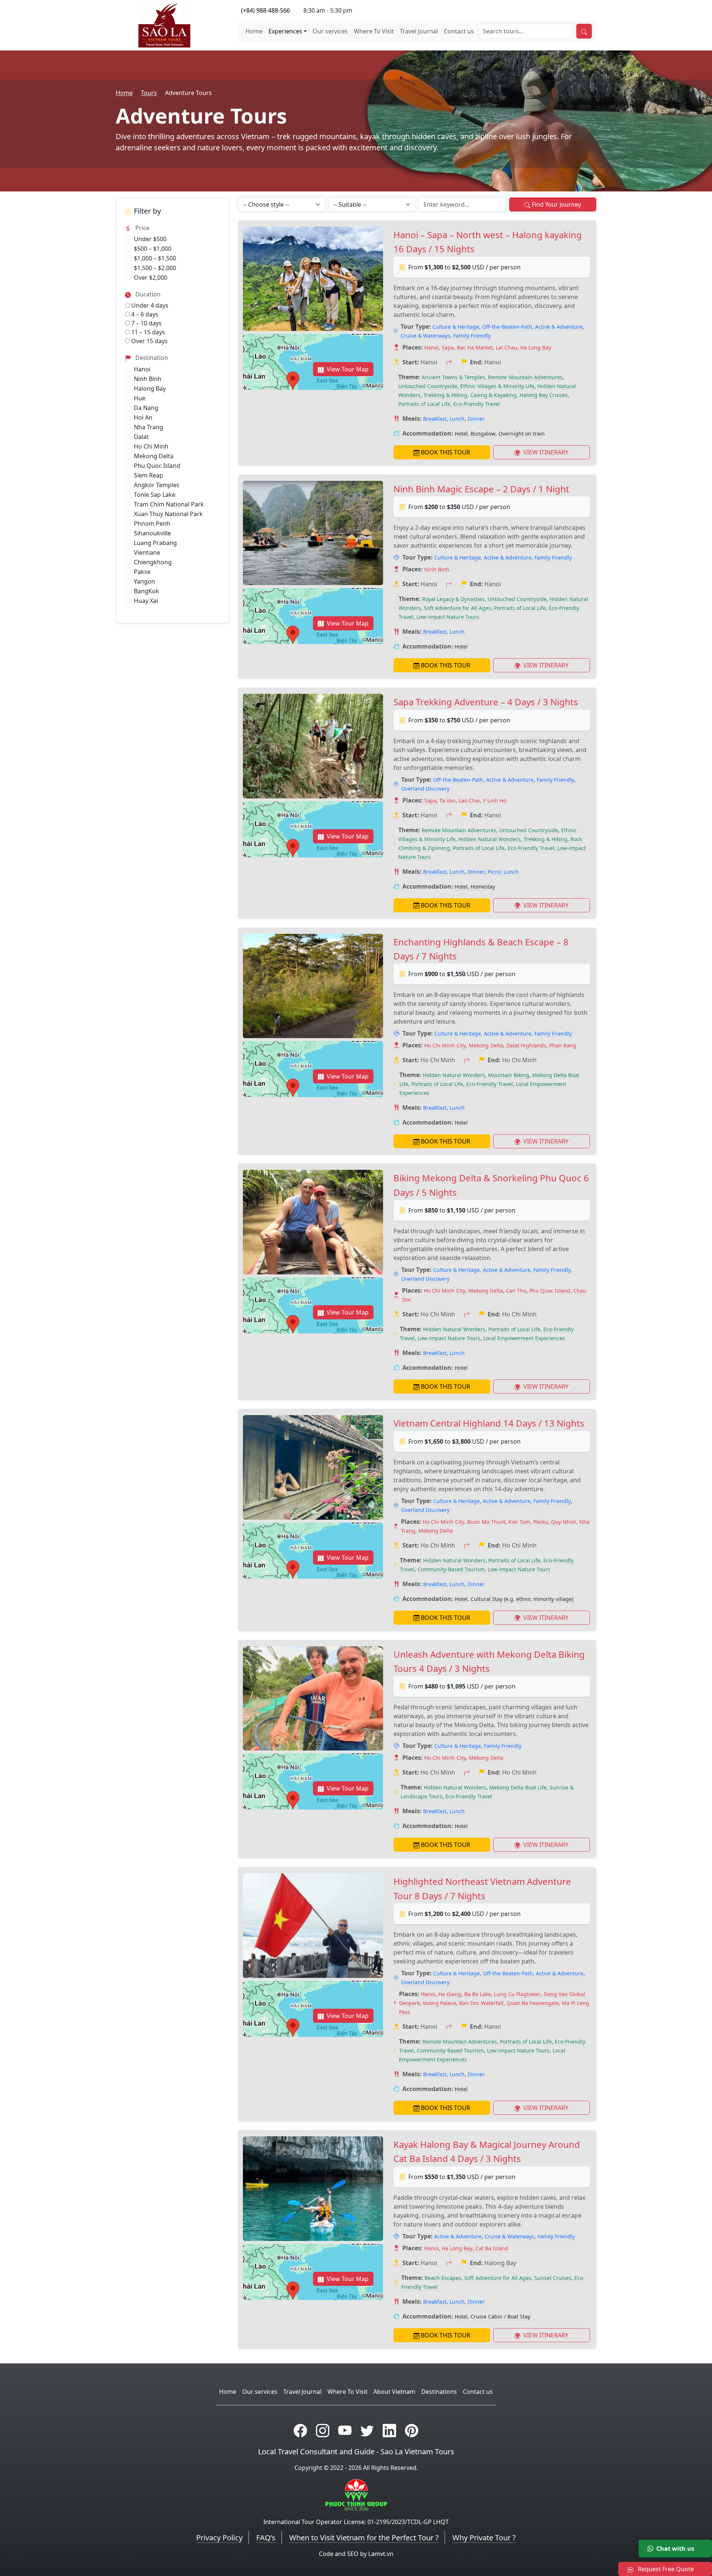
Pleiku (541, 1522)
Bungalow (483, 434)
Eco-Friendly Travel (477, 404)
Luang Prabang (155, 543)
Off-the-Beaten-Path (507, 327)
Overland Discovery (425, 789)
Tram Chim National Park (169, 504)
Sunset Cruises (553, 2278)
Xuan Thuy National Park (168, 514)
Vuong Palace (439, 2003)
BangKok (146, 591)
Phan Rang (563, 1045)
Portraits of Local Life (424, 404)
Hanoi (142, 369)
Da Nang (146, 408)
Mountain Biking (509, 1075)
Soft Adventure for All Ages (457, 608)
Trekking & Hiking (445, 395)
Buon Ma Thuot (486, 1522)
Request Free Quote (665, 2569)
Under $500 (150, 239)
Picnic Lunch (503, 872)
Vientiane (147, 552)
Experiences (285, 31)
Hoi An (143, 417)
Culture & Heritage (456, 327)
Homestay (483, 887)
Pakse (142, 572)
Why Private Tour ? (484, 2538)
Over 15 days (149, 341)
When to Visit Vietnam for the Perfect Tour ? (364, 2538)
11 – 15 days (147, 332)
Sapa (448, 347)
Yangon (144, 581)
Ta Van (448, 800)
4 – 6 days (144, 314)
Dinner (476, 419)
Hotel (461, 434)
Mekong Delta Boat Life (518, 1787)
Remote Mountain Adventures (525, 377)
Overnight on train (522, 434)
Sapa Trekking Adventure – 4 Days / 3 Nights (486, 702)
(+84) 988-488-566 (266, 10)
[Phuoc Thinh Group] (356, 2494)
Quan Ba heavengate (533, 2003)
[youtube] (345, 2430)
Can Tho (516, 1291)
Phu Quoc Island (157, 466)
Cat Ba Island (492, 2248)
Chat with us (675, 2549)
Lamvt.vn (381, 2554)
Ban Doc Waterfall (481, 2003)
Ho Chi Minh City (445, 1045)
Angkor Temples (157, 485)
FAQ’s (266, 2538)
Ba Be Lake (478, 1994)
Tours (149, 93)
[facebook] (300, 2430)
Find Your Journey (556, 204)
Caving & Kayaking (493, 395)
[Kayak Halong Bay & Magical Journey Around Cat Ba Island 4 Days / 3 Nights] (313, 2188)
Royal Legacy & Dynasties (453, 599)
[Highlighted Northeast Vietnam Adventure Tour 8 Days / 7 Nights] (313, 1925)
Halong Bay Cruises (544, 395)
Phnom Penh (152, 524)
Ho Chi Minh (151, 446)
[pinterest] (412, 2430)
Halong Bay (150, 388)
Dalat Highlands (526, 1045)
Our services (330, 31)
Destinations (439, 2392)
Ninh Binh (148, 379)
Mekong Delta (154, 456)
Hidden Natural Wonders (489, 839)
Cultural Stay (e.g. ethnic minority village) (522, 1599)
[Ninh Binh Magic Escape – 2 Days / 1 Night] (313, 533)
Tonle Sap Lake (155, 495)
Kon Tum (519, 1522)
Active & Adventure (559, 327)
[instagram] (323, 2430)
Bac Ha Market (475, 347)
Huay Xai (146, 601)
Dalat (141, 437)
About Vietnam (394, 2392)
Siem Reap (149, 475)
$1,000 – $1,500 (155, 258)
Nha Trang (149, 427)
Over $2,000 (151, 278)
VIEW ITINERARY (545, 452)
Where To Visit (374, 31)
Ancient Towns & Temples (453, 377)
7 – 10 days (146, 323)
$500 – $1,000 (153, 249)
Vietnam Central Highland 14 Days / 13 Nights (489, 1423)
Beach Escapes (443, 2278)
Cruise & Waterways (425, 336)
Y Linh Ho (495, 800)
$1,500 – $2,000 (155, 268)
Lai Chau (507, 347)
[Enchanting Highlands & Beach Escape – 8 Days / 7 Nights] (313, 986)
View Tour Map (348, 369)
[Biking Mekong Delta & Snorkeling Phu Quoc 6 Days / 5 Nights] (313, 1222)
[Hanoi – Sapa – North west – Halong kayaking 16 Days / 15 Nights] (313, 279)
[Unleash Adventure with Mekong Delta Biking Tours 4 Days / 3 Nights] (313, 1698)
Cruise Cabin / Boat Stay (500, 2316)
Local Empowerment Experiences (524, 1338)
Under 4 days (149, 305)
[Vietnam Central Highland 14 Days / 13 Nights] (313, 1467)
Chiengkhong (153, 562)
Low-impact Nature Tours (448, 617)
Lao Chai (469, 800)
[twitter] (367, 2430)
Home (254, 31)
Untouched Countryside (428, 386)
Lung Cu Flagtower (517, 1994)
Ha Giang (450, 1994)
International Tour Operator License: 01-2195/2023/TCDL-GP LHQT (356, 2522)
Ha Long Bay (536, 347)
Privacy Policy (219, 2538)
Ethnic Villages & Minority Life (497, 386)
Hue (140, 398)
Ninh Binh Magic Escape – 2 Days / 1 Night (481, 489)
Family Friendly (472, 336)
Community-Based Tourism (451, 1569)
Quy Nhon (564, 1522)
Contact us (459, 31)
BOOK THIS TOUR (446, 452)
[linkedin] (389, 2430)
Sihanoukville (152, 533)
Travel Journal (419, 31)
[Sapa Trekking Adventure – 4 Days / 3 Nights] (313, 746)
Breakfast (435, 419)
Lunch (457, 419)
